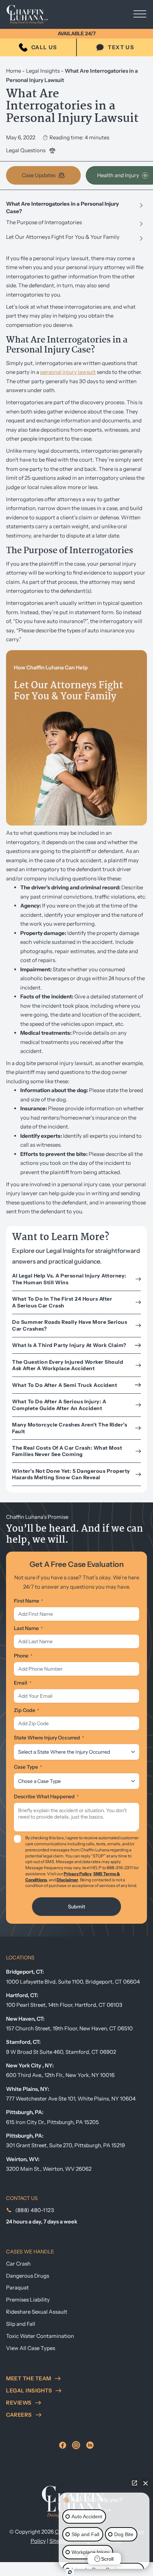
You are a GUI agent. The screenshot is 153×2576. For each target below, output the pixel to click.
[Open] (140, 15)
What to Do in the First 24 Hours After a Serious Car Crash (62, 1302)
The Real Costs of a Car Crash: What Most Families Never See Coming (67, 1451)
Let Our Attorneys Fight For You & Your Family (63, 237)
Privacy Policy (78, 1874)
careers (19, 2415)
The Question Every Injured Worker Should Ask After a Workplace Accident (68, 1365)
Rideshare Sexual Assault (37, 2312)
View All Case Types (31, 2348)
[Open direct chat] (134, 2483)
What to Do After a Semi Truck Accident (65, 1385)
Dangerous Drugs (28, 2276)
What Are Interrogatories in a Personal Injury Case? (62, 207)
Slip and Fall (21, 2324)
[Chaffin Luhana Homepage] (33, 15)
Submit (76, 1907)
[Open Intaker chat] (70, 2572)
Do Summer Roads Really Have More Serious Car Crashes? (70, 1325)
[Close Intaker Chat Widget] (146, 2483)
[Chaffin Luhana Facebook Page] (63, 2445)
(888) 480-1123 (35, 2210)
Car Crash (18, 2264)
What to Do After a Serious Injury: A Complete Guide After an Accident (59, 1405)
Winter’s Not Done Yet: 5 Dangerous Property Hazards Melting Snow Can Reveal (71, 1474)
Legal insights (29, 2390)
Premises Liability (28, 2300)
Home (14, 71)
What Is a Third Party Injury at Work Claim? (70, 1345)
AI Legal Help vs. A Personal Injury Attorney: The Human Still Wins (69, 1279)
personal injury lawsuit (68, 372)
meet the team (29, 2378)
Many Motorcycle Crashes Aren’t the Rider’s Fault (70, 1428)
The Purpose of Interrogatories (44, 222)
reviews (19, 2403)
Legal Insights (43, 71)
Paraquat (17, 2287)
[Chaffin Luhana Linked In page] (90, 2445)
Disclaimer (67, 1880)
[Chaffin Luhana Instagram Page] (76, 2445)
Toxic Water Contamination (40, 2336)
